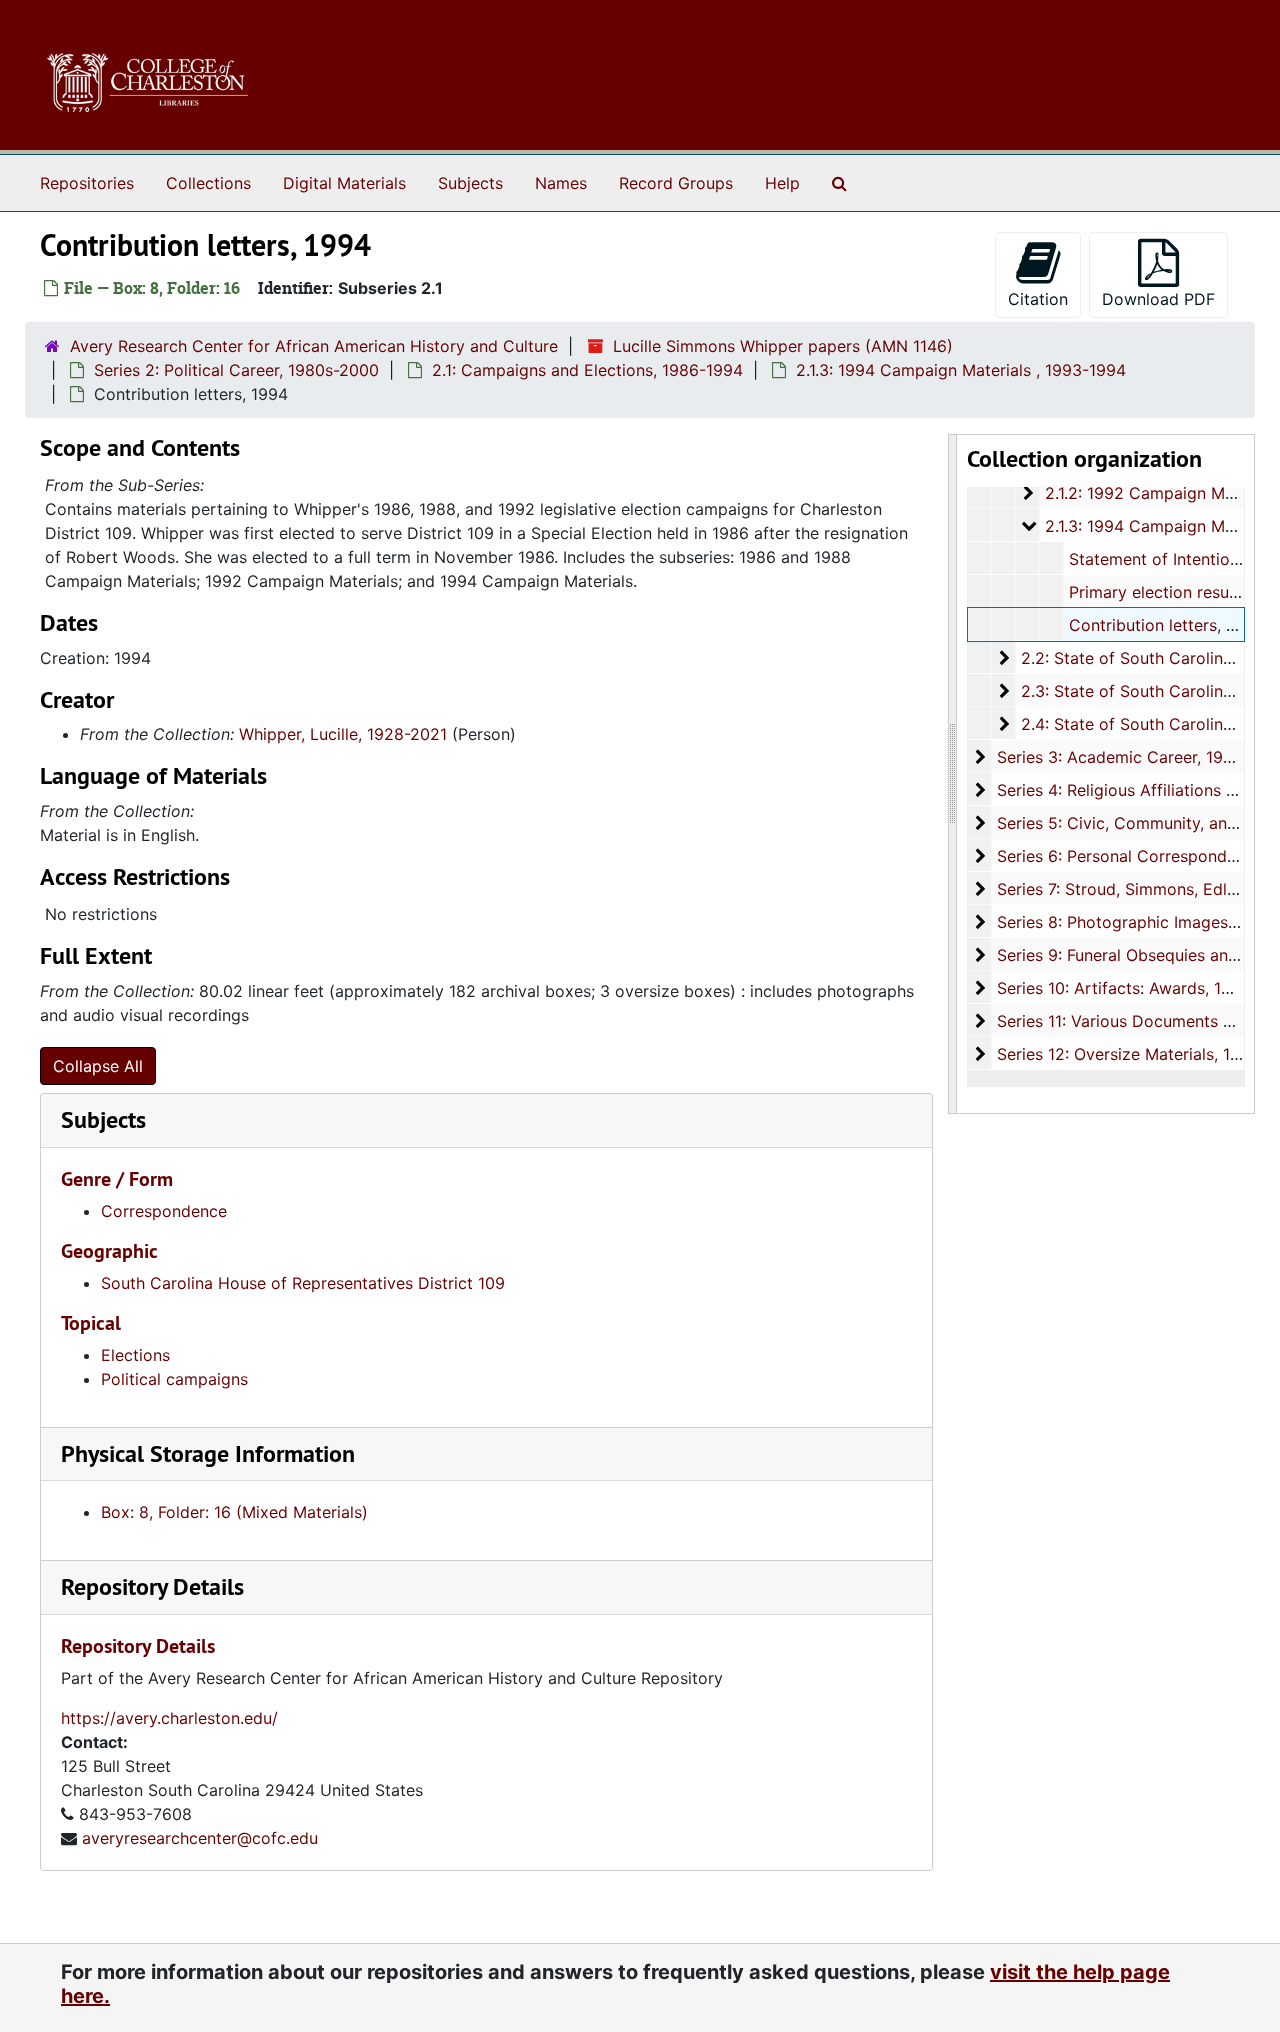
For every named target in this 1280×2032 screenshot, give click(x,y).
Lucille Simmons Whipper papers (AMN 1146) (783, 346)
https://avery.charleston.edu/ (169, 1718)
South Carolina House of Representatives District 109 (303, 1283)
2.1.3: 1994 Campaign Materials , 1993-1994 (961, 370)
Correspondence (164, 1211)
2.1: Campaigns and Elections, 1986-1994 (587, 370)
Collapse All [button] (98, 1066)
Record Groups (676, 183)
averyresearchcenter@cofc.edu (200, 1838)
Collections (208, 183)
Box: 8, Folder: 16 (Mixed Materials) (234, 1512)
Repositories (87, 183)
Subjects (470, 183)
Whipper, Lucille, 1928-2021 (343, 734)
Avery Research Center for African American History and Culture (314, 346)
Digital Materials (344, 183)
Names (561, 183)
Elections (135, 1355)
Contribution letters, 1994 (1166, 625)
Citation (1038, 299)
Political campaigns (174, 1379)
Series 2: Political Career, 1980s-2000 (236, 370)
